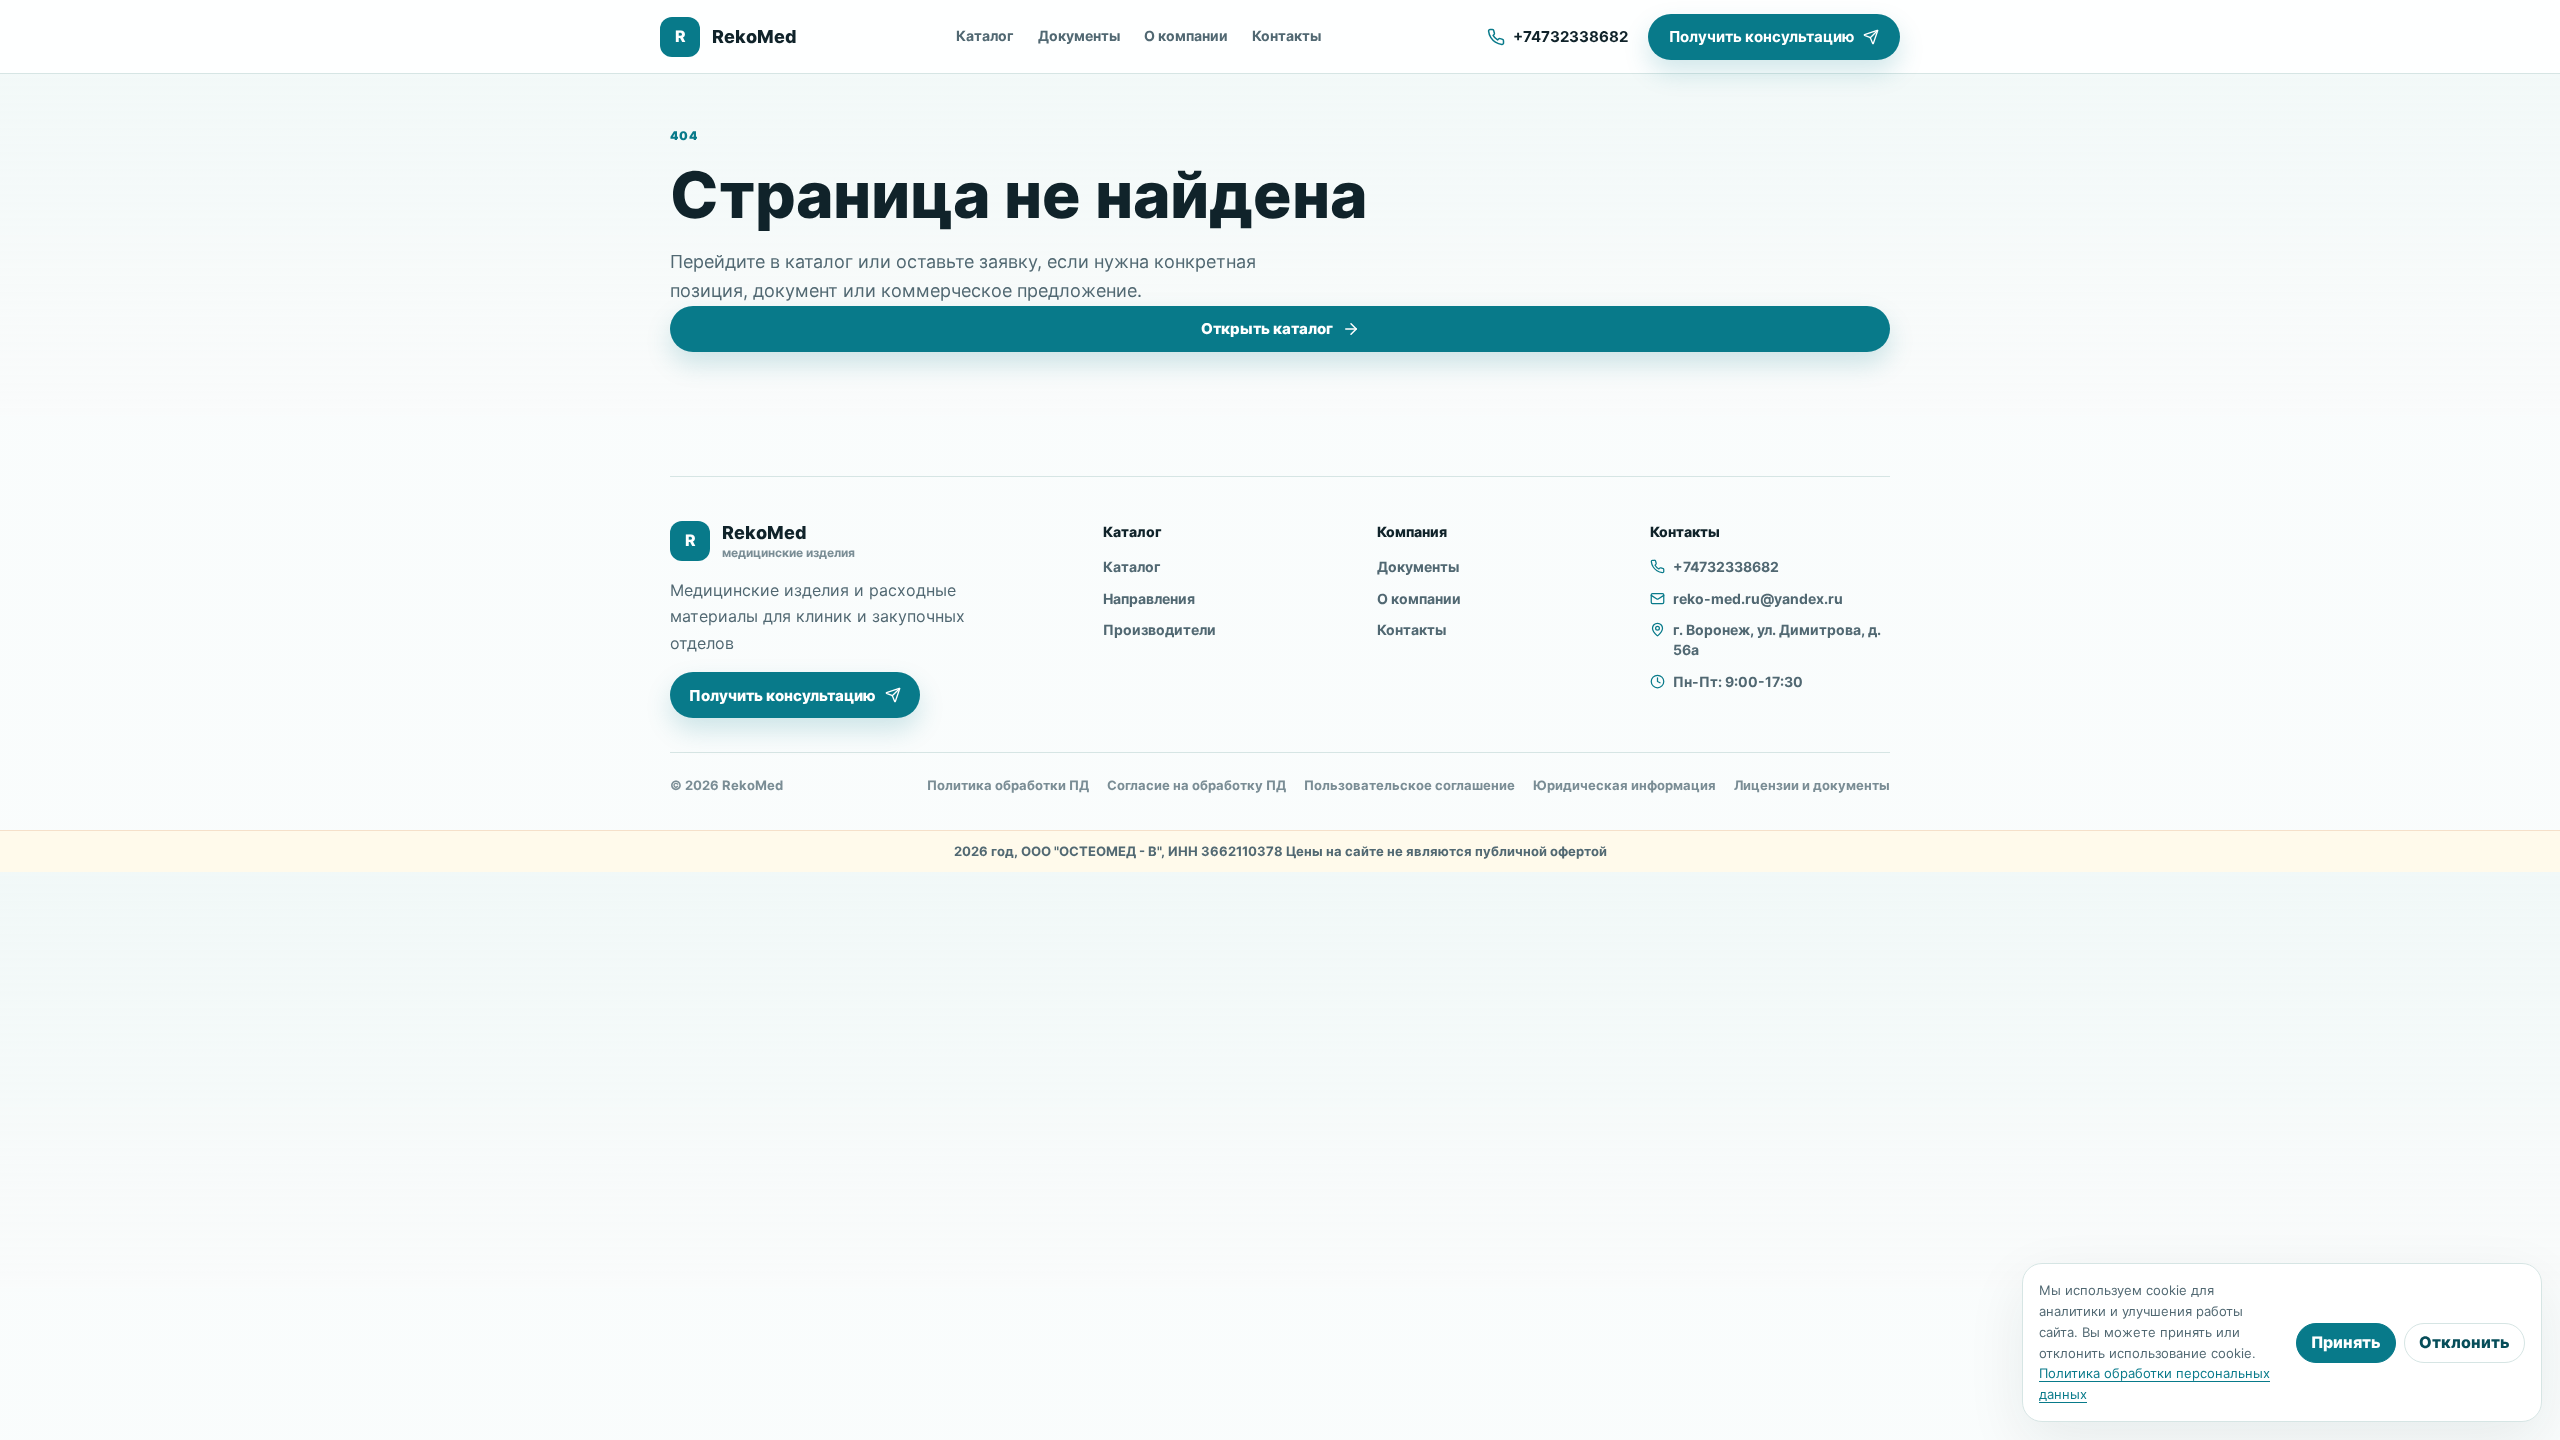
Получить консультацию (1761, 36)
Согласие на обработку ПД (1196, 785)
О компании (1186, 35)
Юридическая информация (1624, 785)
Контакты (1286, 35)
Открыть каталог (1267, 328)
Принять (2346, 1342)
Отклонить (2464, 1342)
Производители (1159, 629)
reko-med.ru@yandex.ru (1758, 598)
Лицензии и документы (1812, 785)
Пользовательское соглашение (1409, 785)
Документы (1079, 35)
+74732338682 (1726, 566)
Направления (1149, 598)
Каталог (985, 35)
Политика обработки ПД (1008, 785)
